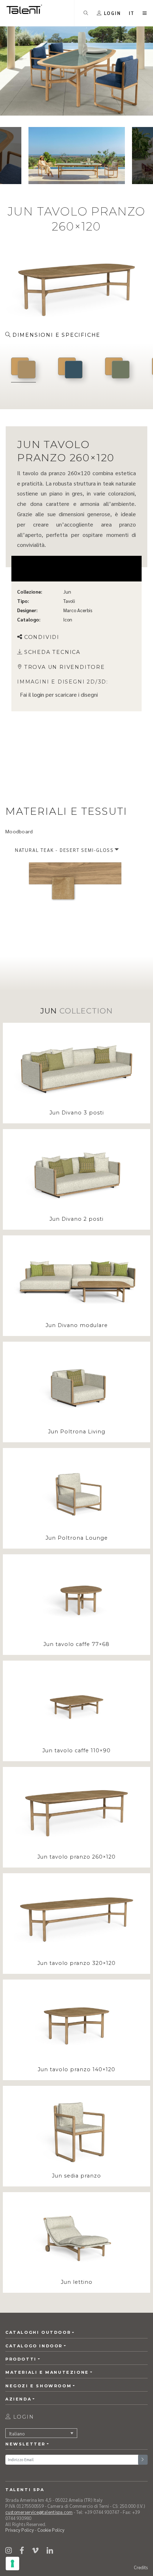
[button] (132, 13)
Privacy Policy (20, 2530)
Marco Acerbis (78, 610)
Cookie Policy (51, 2530)
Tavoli (69, 601)
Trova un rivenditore (65, 667)
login (38, 694)
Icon (68, 619)
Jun (67, 592)
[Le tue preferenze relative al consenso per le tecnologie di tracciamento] (12, 2564)
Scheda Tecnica (52, 652)
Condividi (42, 637)
